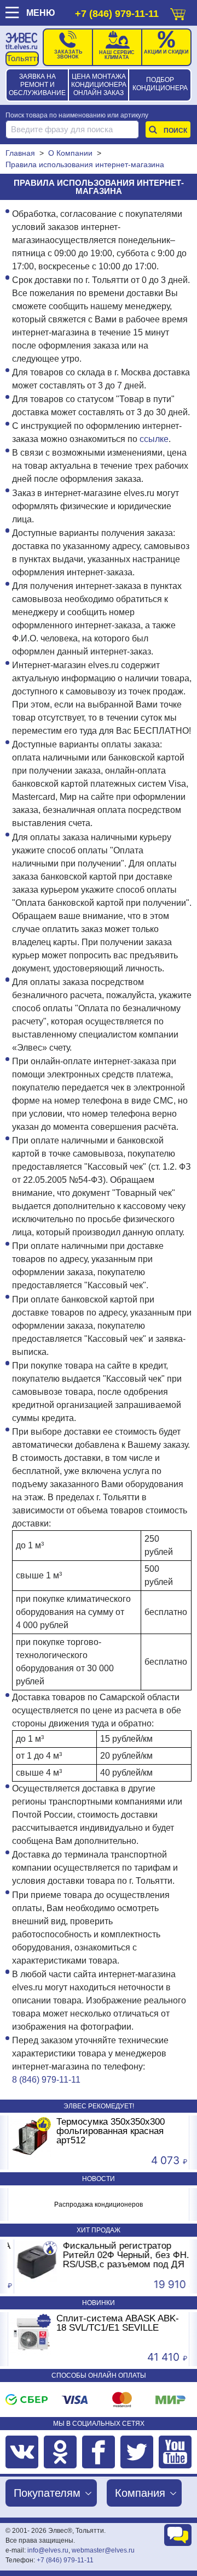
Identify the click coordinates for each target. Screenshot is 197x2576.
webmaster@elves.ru (103, 2550)
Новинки (99, 2303)
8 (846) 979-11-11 (46, 2080)
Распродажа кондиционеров (99, 2204)
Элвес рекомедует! (99, 2106)
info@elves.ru (48, 2550)
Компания (140, 2493)
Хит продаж (99, 2230)
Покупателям (47, 2493)
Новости (99, 2179)
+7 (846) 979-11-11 (117, 14)
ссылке (154, 439)
